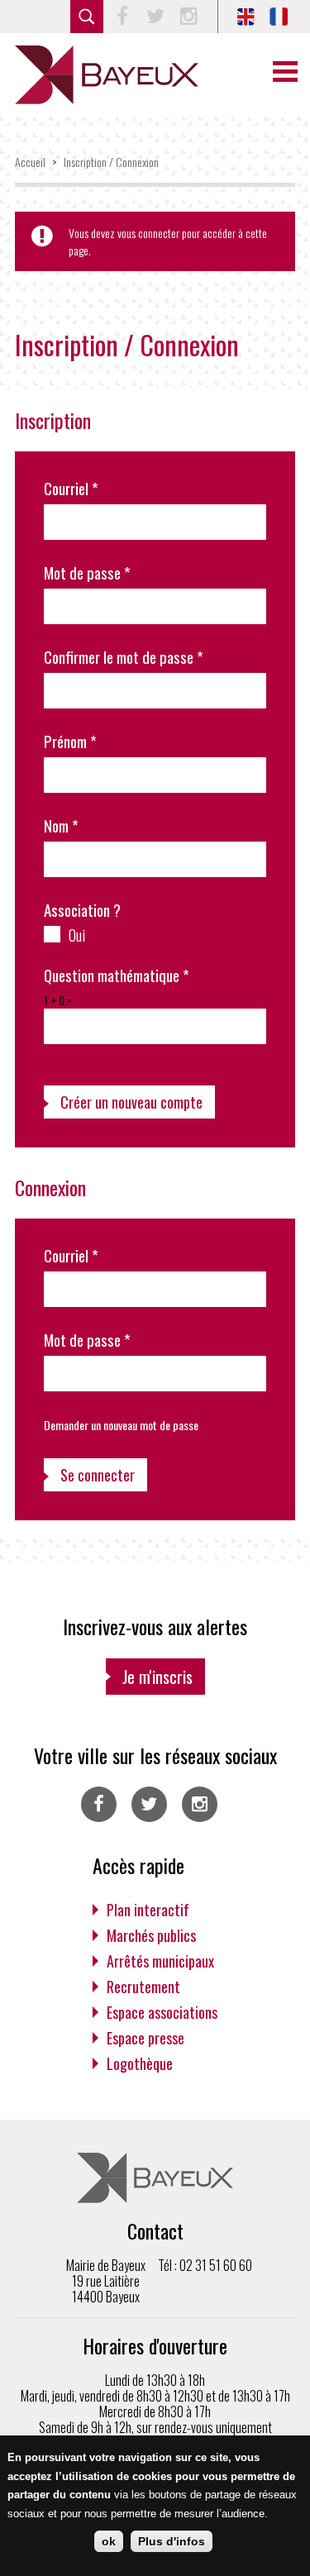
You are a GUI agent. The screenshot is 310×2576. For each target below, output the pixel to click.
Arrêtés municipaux (160, 1961)
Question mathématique (117, 975)
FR (279, 17)
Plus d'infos (172, 2541)
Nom (61, 825)
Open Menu (285, 72)
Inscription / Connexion (111, 162)
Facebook (122, 17)
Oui (77, 934)
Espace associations (162, 2012)
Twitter (155, 17)
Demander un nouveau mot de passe (121, 1425)
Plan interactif (148, 1910)
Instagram (188, 17)
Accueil (30, 162)
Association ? (82, 910)
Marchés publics (151, 1935)
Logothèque (140, 2063)
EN (246, 17)
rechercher (87, 17)
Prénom (70, 741)
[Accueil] (107, 75)
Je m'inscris (157, 1677)
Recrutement (143, 1987)
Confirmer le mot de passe (124, 657)
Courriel (71, 488)
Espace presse (145, 2038)
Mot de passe (87, 572)
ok (109, 2541)
